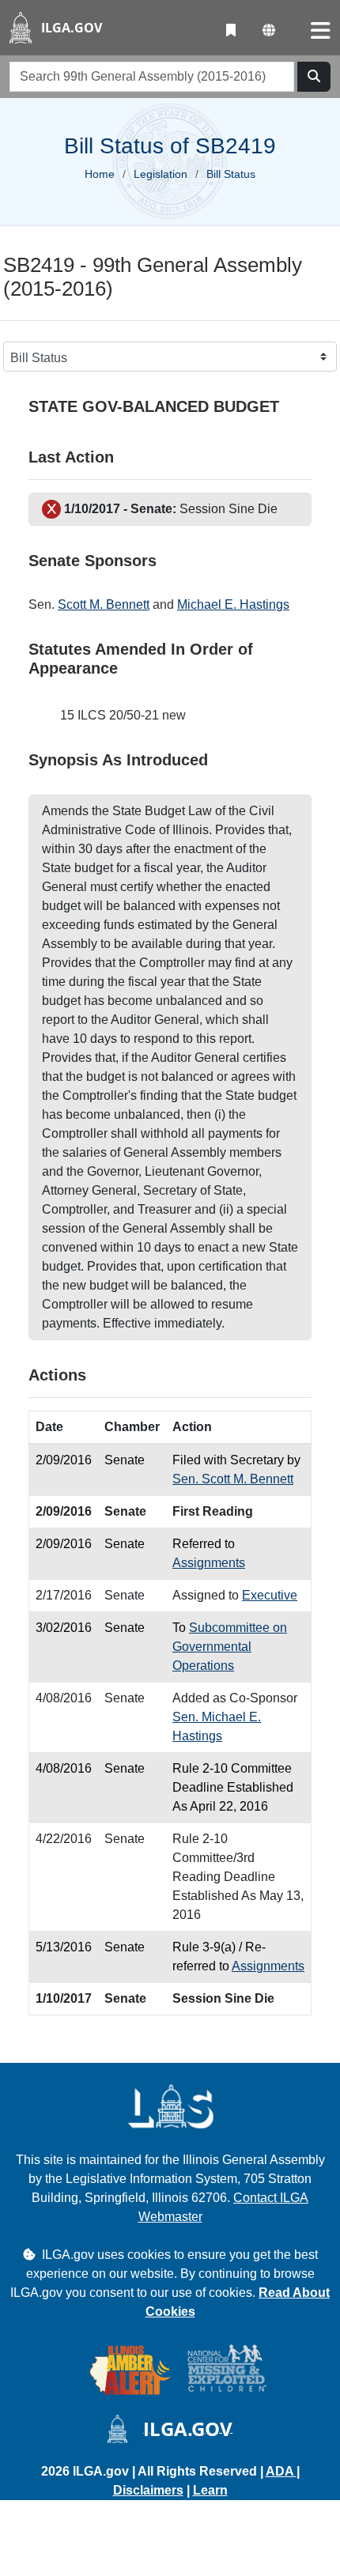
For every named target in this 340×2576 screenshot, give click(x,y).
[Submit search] (314, 77)
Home (100, 174)
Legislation (161, 174)
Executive (270, 1595)
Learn (210, 2490)
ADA (281, 2471)
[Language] (269, 31)
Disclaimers (148, 2490)
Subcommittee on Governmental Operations (230, 1647)
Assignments (209, 1563)
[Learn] (231, 31)
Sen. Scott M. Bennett (233, 1479)
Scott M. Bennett (104, 604)
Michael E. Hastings (233, 604)
